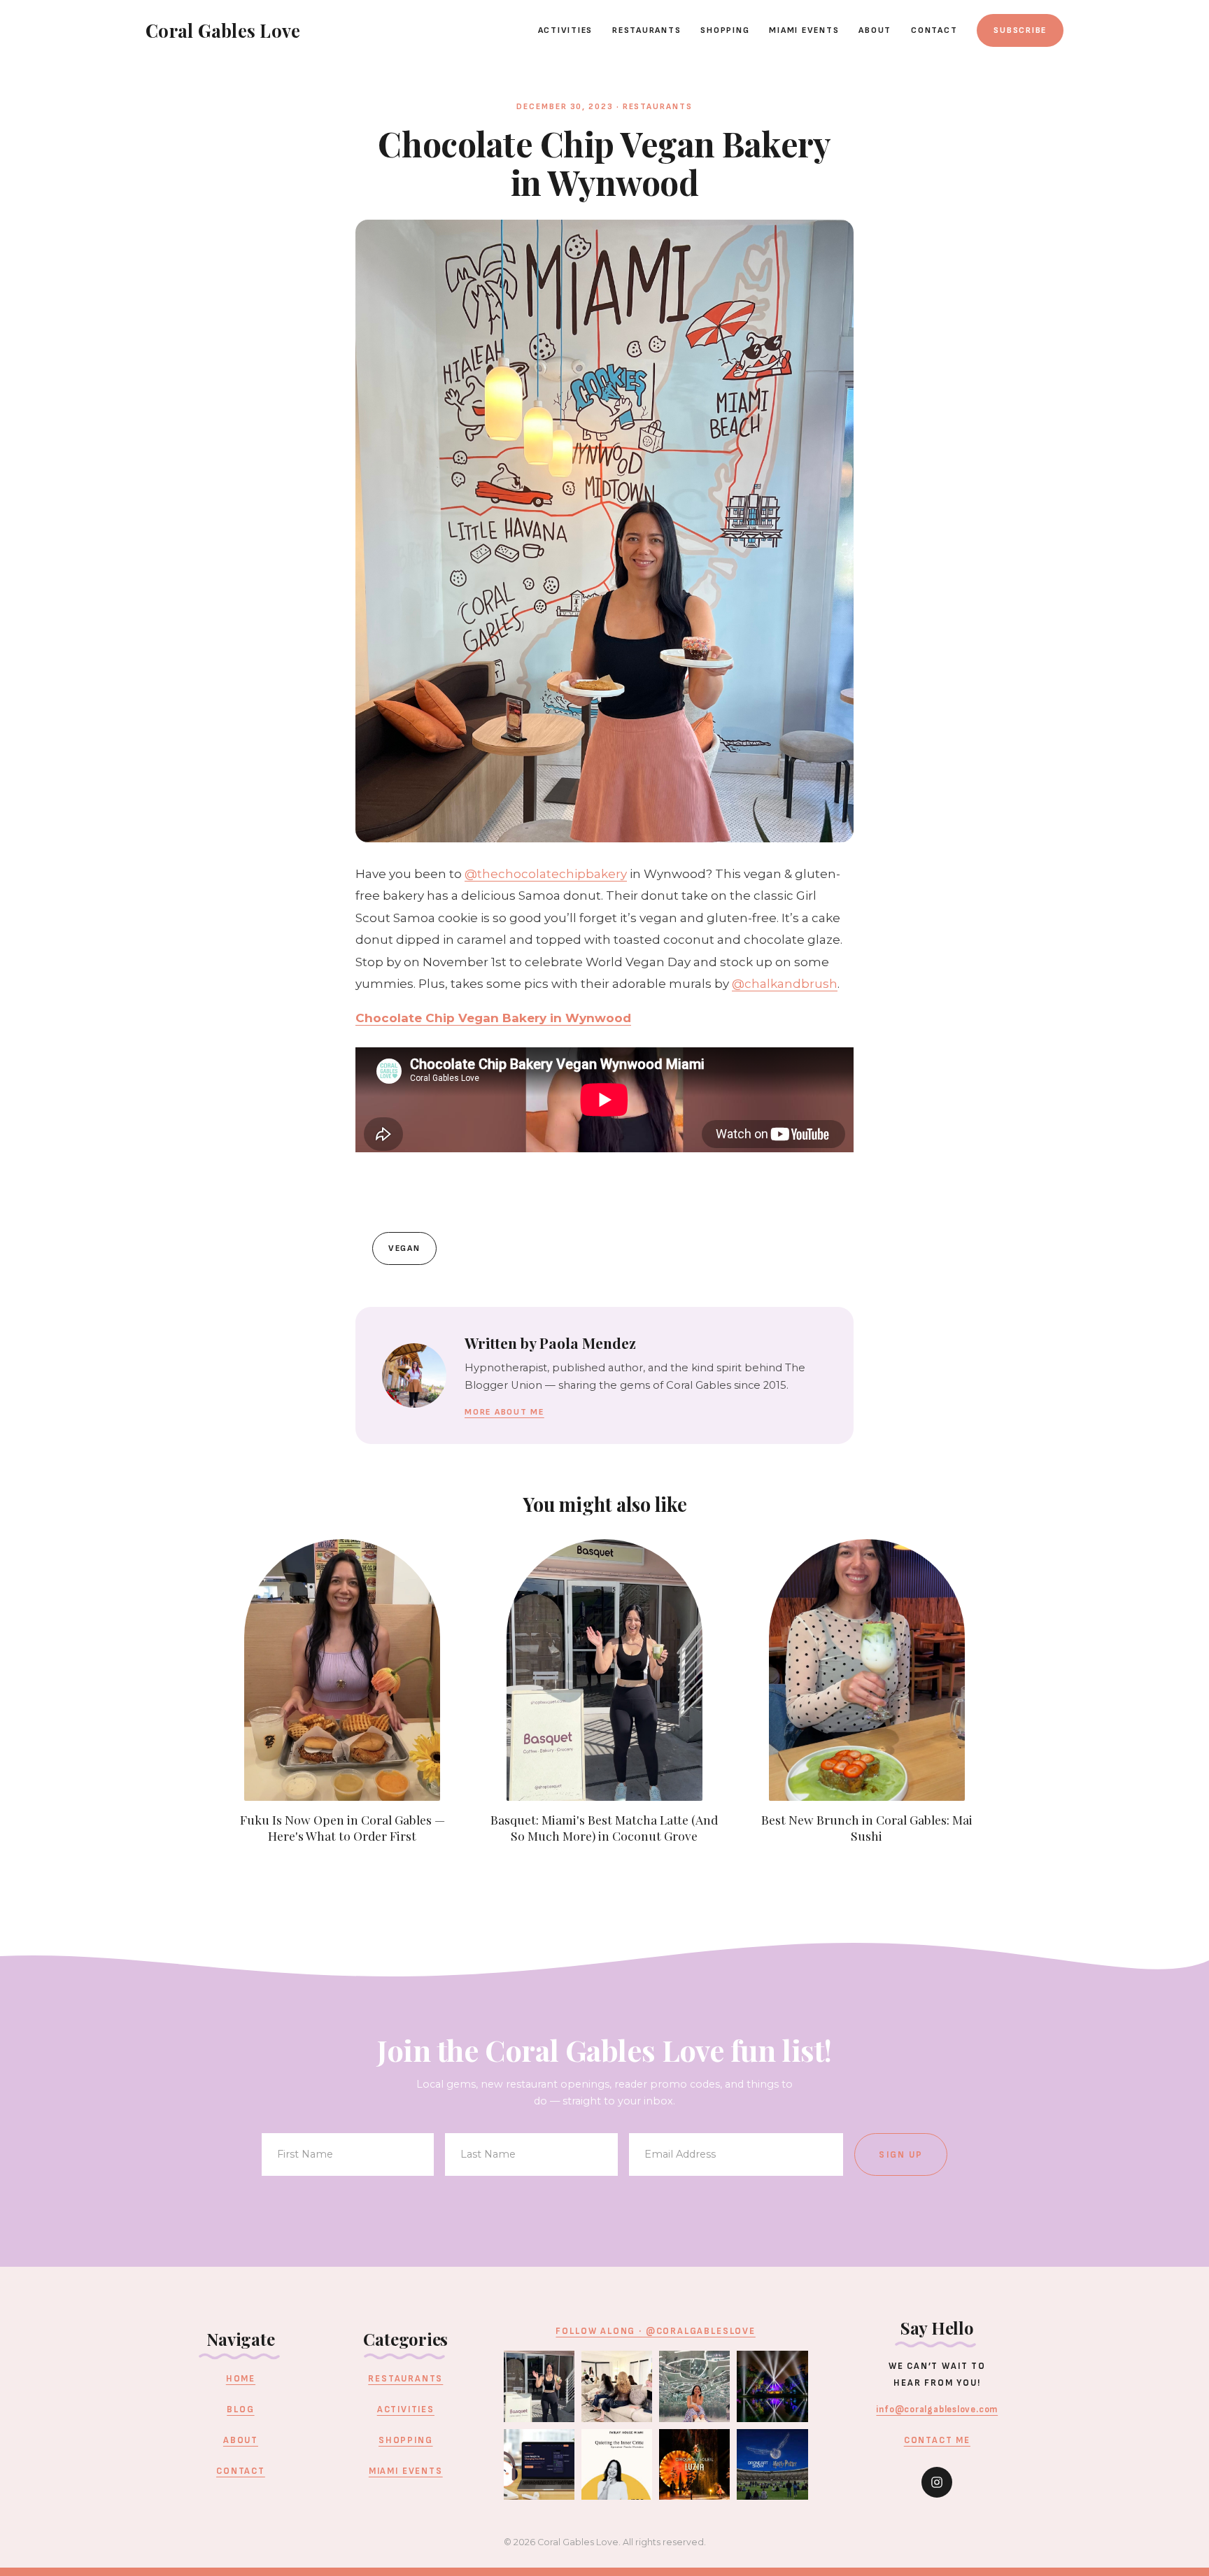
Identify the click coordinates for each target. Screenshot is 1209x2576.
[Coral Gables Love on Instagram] (937, 2482)
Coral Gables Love (223, 30)
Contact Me (937, 2440)
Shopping (725, 30)
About (875, 30)
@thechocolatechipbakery (546, 874)
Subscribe (1020, 30)
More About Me (504, 1412)
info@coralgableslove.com (937, 2409)
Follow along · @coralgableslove (655, 2331)
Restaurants (646, 30)
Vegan (404, 1248)
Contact (934, 30)
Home (241, 2379)
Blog (240, 2409)
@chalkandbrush (785, 984)
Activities (566, 30)
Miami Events (804, 30)
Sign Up (901, 2155)
